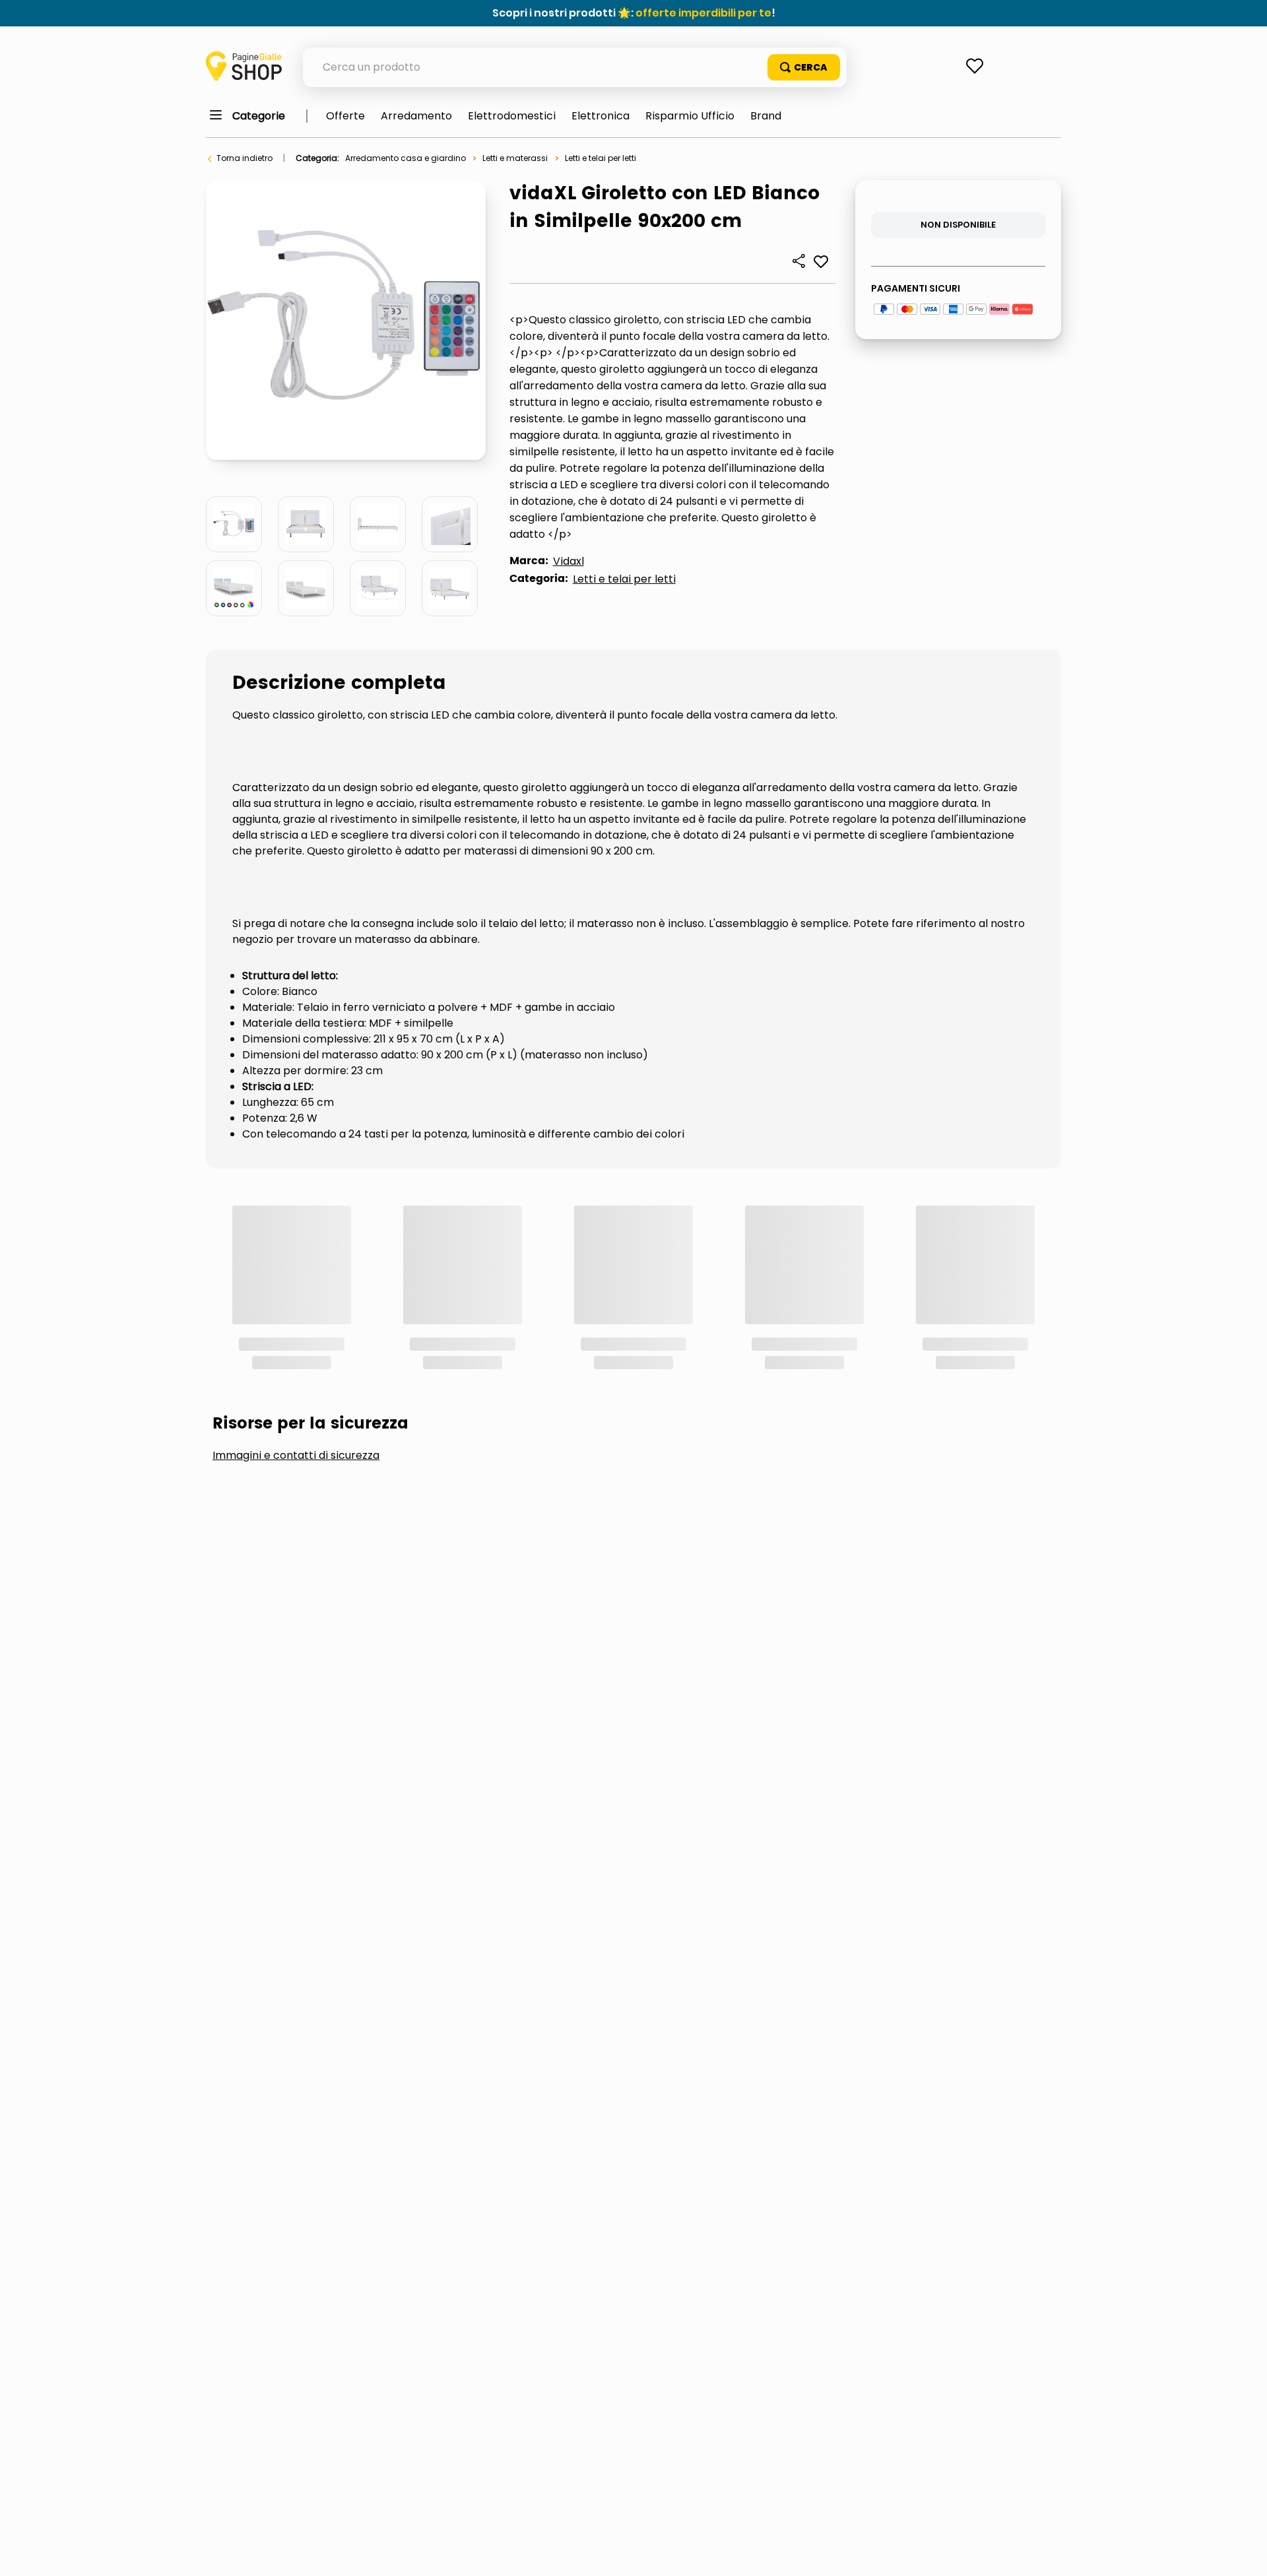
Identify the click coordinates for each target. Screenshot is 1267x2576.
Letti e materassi (515, 158)
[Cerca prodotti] (804, 67)
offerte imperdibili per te (703, 13)
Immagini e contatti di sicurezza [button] (296, 1279)
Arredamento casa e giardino (406, 158)
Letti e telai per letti (601, 158)
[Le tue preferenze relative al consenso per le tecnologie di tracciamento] (1244, 2553)
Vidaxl (569, 561)
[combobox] (575, 67)
